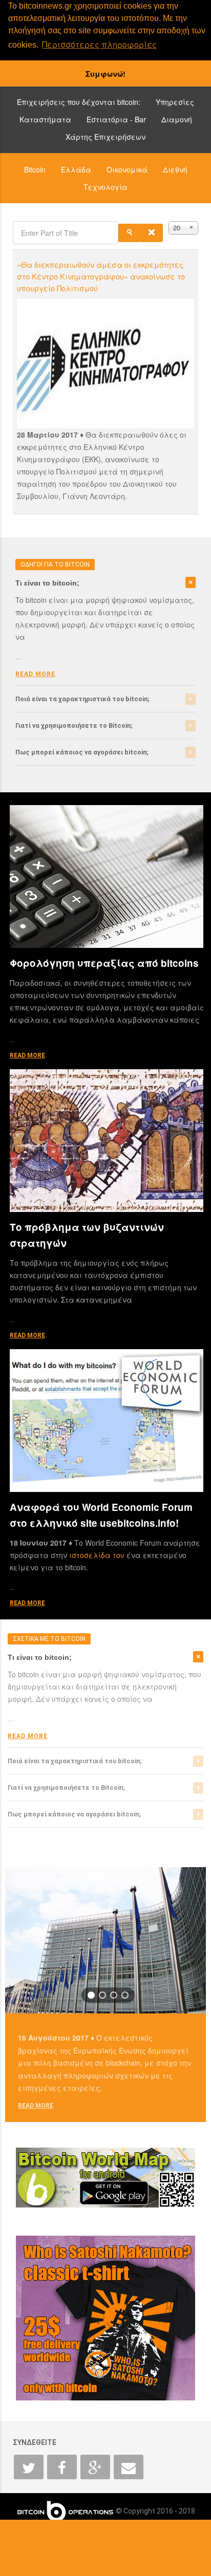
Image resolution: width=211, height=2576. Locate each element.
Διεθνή (175, 169)
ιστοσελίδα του (98, 1555)
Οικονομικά (127, 169)
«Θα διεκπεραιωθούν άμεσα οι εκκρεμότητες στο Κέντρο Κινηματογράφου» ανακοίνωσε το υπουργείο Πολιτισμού (101, 276)
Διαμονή (177, 119)
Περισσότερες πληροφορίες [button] (99, 44)
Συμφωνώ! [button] (105, 74)
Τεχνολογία (105, 187)
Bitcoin (35, 169)
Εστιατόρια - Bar (116, 119)
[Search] (130, 233)
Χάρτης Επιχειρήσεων (105, 137)
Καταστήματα (45, 119)
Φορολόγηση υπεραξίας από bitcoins (104, 963)
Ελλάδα (76, 169)
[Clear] (152, 233)
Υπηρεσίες (175, 102)
